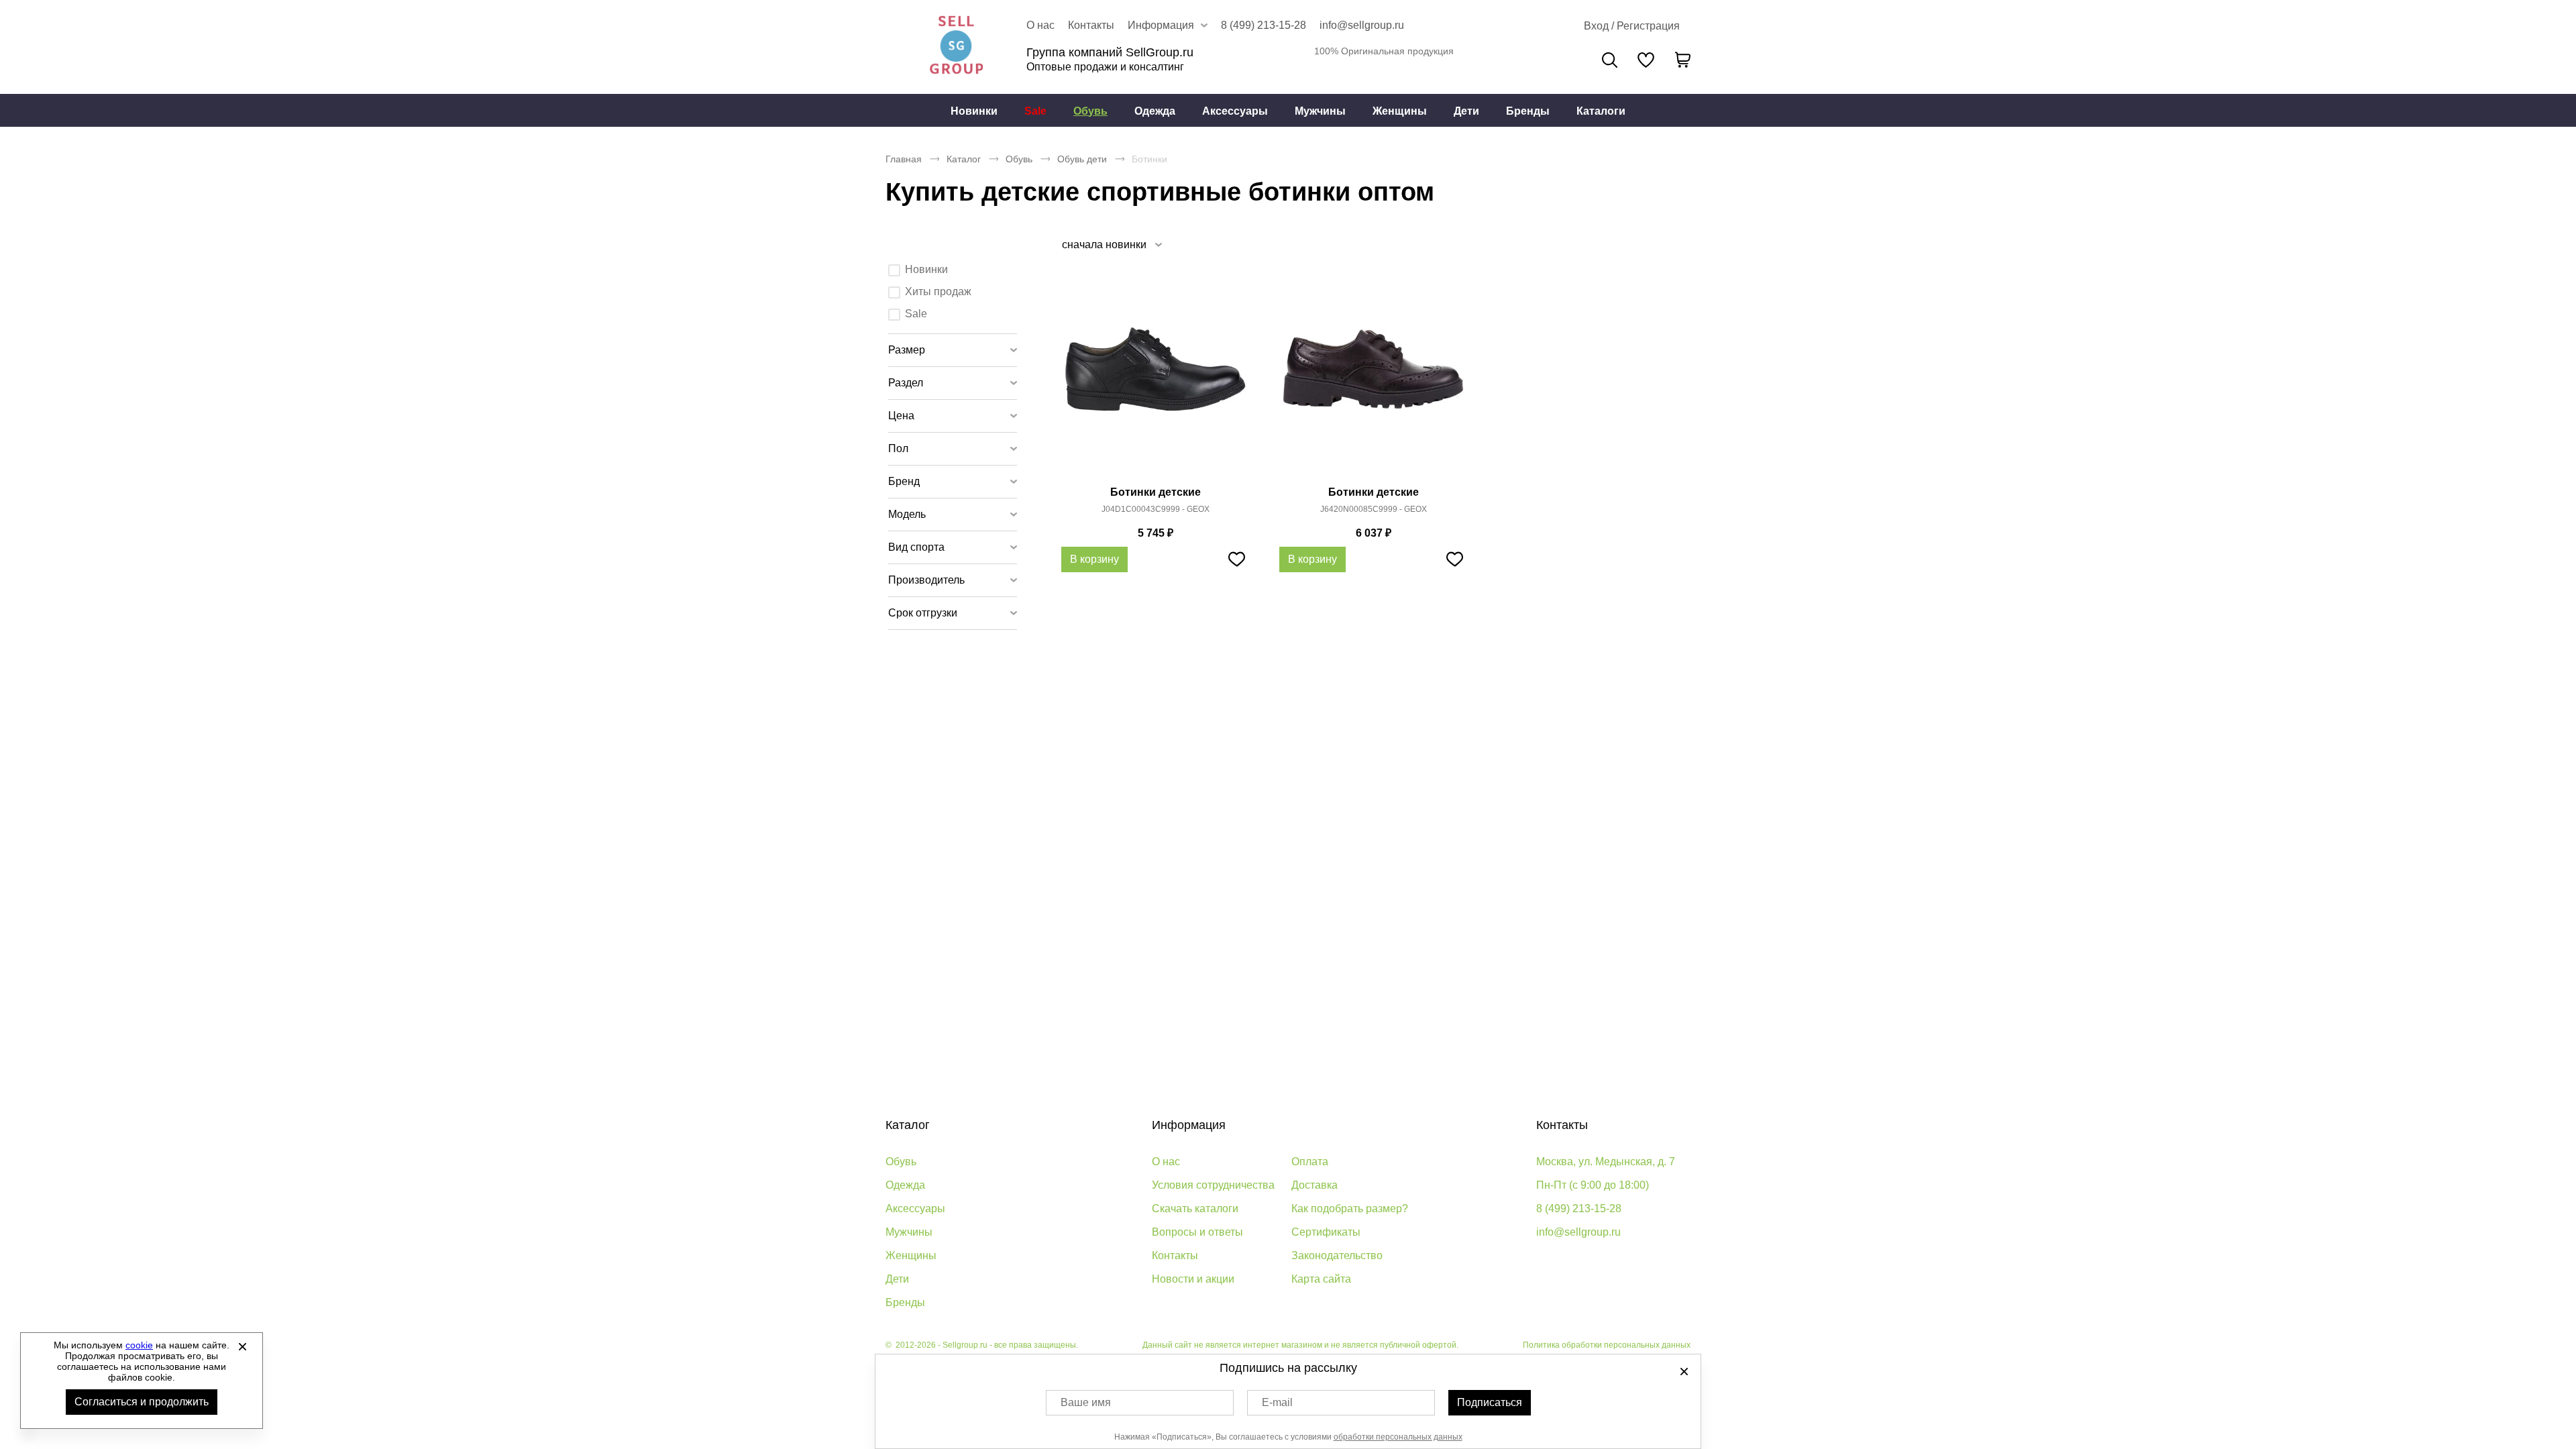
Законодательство (1337, 1255)
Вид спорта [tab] (916, 547)
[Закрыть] (242, 1346)
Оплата (1310, 1162)
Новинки (974, 111)
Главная (904, 159)
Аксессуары (1235, 111)
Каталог (964, 159)
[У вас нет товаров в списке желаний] (1646, 60)
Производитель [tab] (926, 580)
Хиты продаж (938, 291)
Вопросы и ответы (1197, 1232)
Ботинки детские (1156, 492)
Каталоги (1601, 111)
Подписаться (1490, 1402)
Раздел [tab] (906, 383)
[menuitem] (974, 111)
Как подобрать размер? (1350, 1209)
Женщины (1400, 111)
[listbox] (1111, 245)
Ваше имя (1086, 1402)
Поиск (1610, 60)
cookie (139, 1345)
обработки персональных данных (1398, 1437)
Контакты (1091, 25)
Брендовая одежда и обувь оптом (956, 47)
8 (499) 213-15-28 (1264, 25)
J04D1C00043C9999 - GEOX (1156, 509)
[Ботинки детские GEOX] (1155, 377)
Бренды (1528, 111)
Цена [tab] (901, 416)
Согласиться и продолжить (142, 1402)
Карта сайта (1321, 1279)
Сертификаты (1326, 1232)
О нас (1040, 25)
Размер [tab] (907, 350)
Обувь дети (1082, 159)
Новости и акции (1193, 1279)
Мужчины (1320, 111)
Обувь (1090, 111)
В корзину (1094, 559)
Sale (1035, 111)
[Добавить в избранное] (1236, 559)
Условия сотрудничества (1213, 1185)
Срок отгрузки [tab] (923, 613)
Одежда (1155, 111)
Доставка (1314, 1185)
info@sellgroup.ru (1362, 25)
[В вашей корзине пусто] (1682, 60)
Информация (1189, 1125)
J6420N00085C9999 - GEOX (1374, 509)
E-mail (1277, 1402)
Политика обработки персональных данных (1607, 1345)
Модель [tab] (907, 514)
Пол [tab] (898, 448)
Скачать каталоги (1195, 1209)
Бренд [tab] (904, 481)
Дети (1466, 111)
